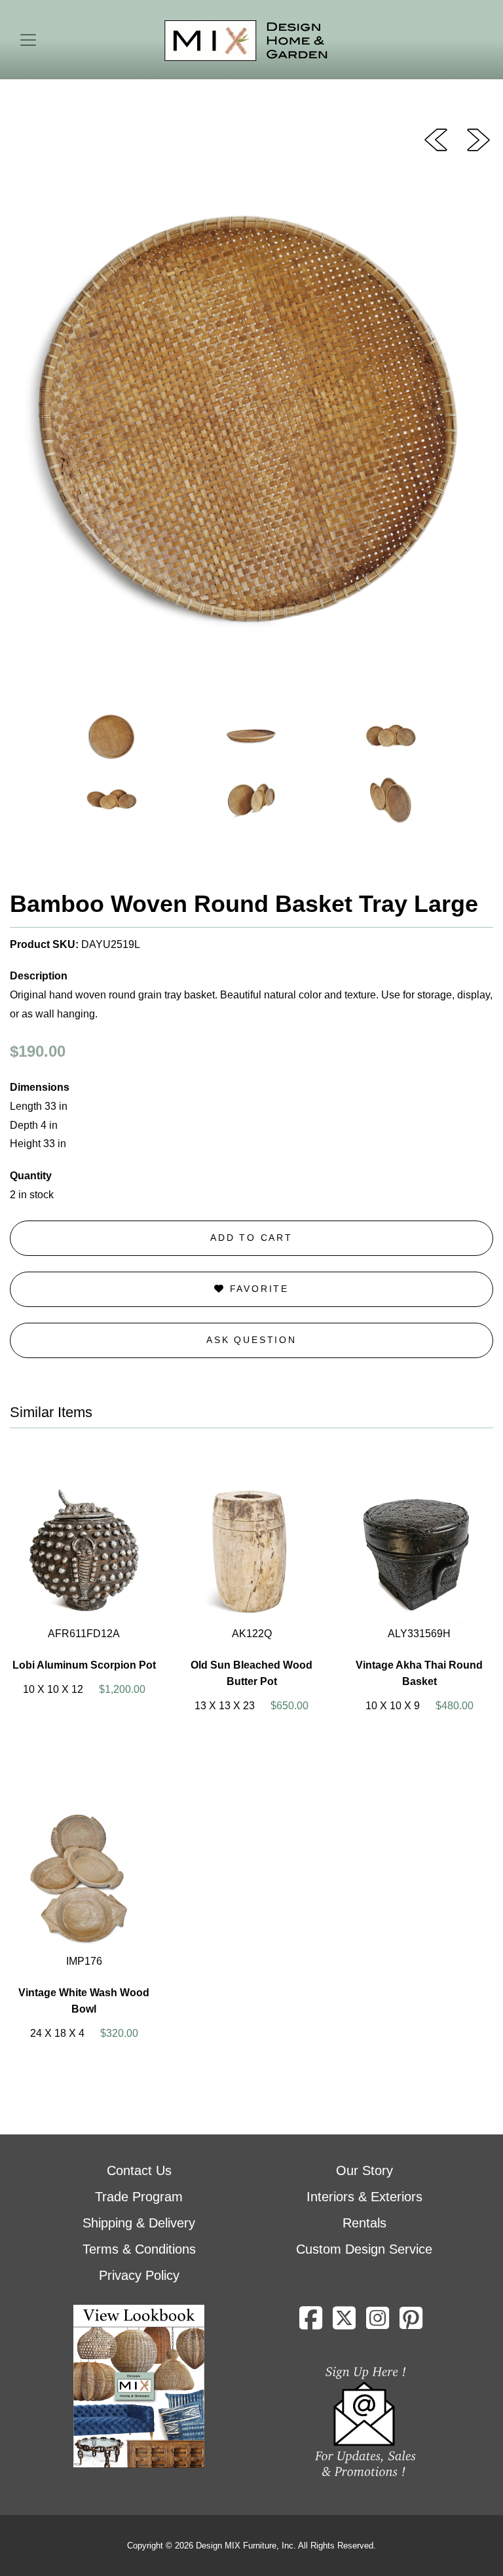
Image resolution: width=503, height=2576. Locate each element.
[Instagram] (378, 2323)
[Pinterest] (411, 2323)
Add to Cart (251, 1238)
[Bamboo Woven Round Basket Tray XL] (436, 139)
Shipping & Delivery (139, 2223)
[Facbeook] (311, 2323)
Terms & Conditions (139, 2249)
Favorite (257, 1289)
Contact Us (139, 2170)
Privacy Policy (139, 2275)
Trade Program (139, 2197)
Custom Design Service (364, 2249)
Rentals (364, 2223)
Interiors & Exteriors (364, 2197)
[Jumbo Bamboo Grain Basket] (478, 139)
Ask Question (251, 1340)
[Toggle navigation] (28, 40)
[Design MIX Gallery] (246, 41)
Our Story (364, 2170)
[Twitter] (344, 2323)
